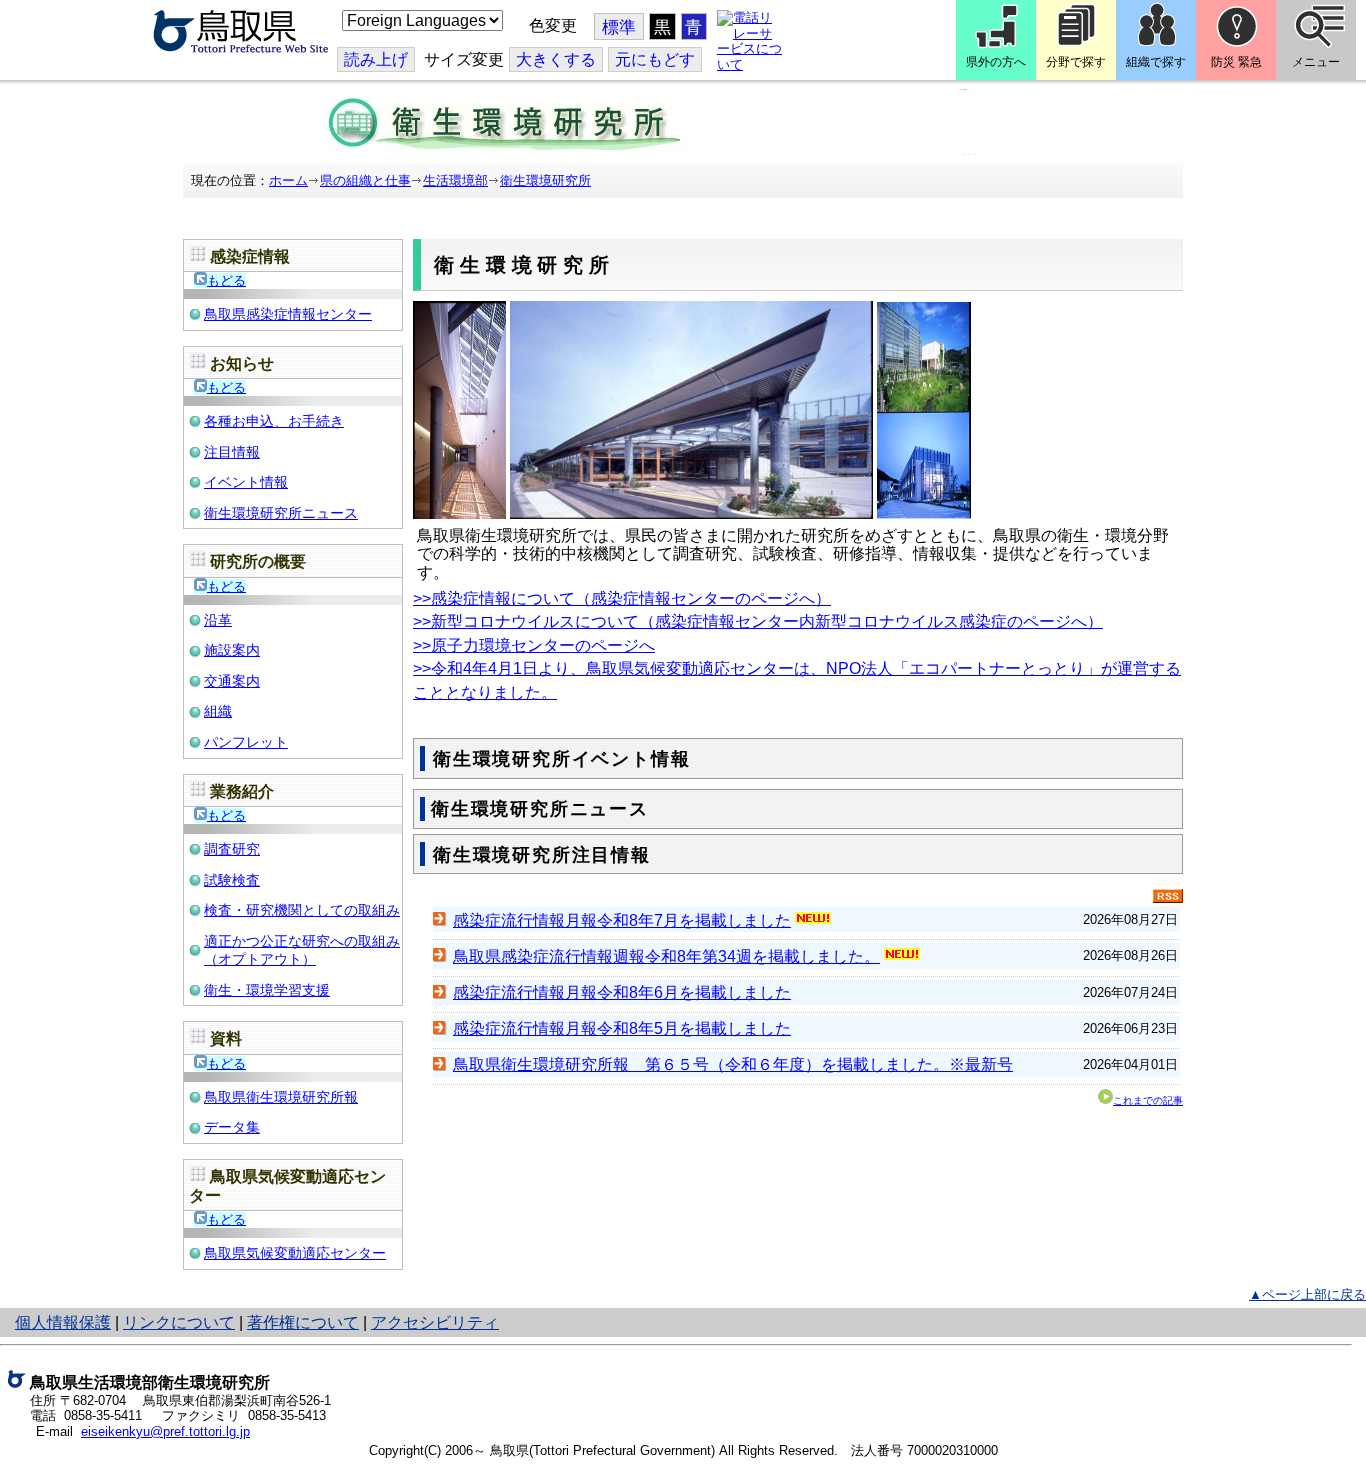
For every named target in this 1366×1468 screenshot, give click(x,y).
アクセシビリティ (435, 1322)
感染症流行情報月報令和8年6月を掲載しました (622, 992)
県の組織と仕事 (365, 180)
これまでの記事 (1148, 1100)
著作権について (303, 1322)
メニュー (1316, 62)
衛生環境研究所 (545, 180)
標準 (619, 27)
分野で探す (1076, 62)
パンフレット (246, 742)
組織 (218, 711)
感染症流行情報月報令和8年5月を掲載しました (622, 1028)
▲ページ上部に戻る (1307, 1294)
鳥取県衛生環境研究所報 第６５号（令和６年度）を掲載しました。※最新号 (733, 1064)
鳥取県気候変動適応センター (295, 1253)
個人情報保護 (63, 1322)
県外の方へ (996, 62)
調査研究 (232, 849)
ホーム (288, 180)
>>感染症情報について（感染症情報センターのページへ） (622, 598)
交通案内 (232, 681)
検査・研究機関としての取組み (302, 910)
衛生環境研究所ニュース (281, 513)
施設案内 (232, 650)
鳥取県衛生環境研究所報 (281, 1097)
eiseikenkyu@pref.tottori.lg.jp (165, 1431)
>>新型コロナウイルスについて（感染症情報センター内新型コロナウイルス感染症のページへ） (758, 621)
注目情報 (232, 452)
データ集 (232, 1127)
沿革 (218, 620)
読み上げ (376, 59)
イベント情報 (246, 482)
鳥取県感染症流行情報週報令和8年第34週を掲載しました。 (666, 956)
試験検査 (232, 880)
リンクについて (179, 1322)
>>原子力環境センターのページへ (534, 645)
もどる (226, 280)
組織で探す (1156, 62)
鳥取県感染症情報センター (288, 314)
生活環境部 (455, 180)
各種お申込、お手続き (274, 421)
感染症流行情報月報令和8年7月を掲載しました (622, 920)
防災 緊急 (1236, 62)
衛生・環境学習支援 (267, 990)
